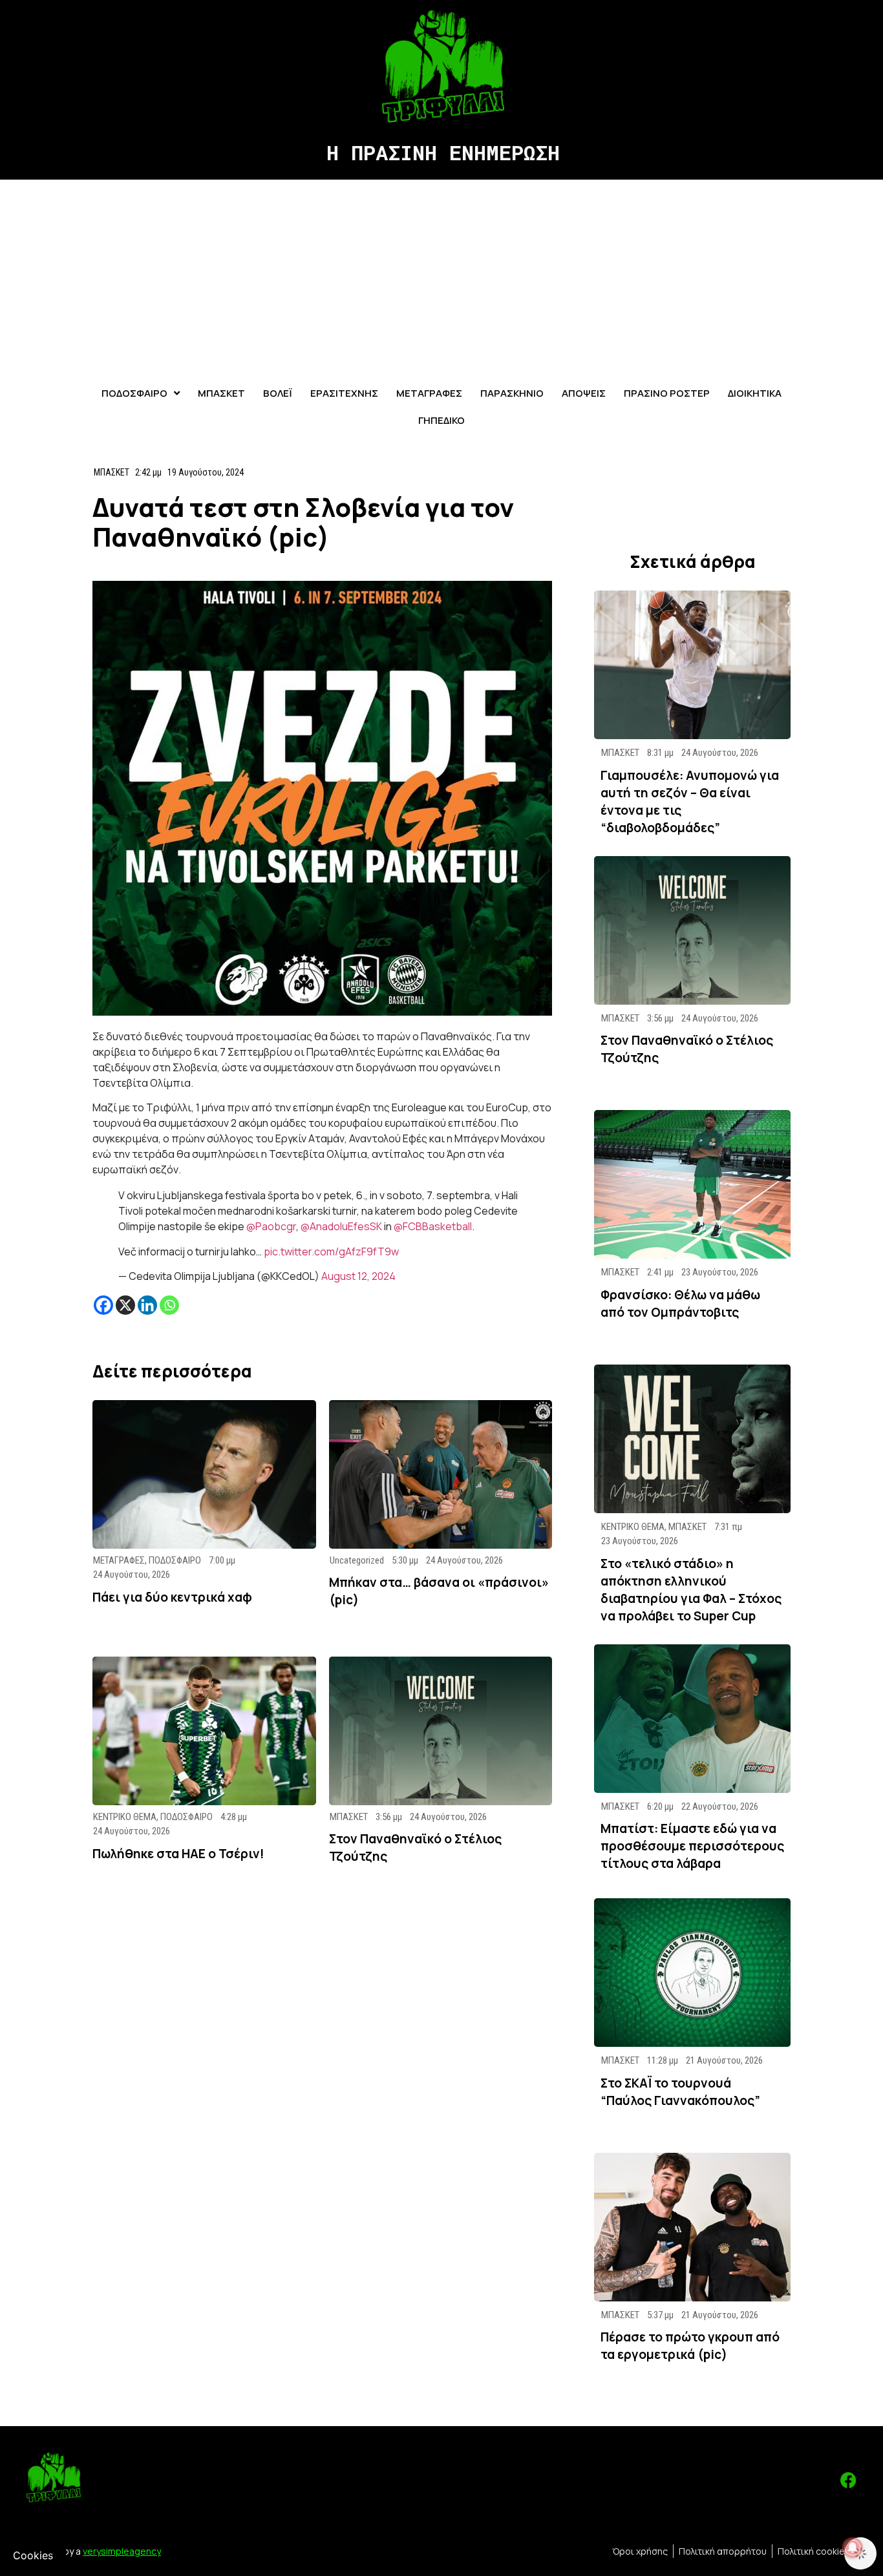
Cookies (33, 2555)
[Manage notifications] (853, 2548)
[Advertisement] (441, 277)
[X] (125, 1305)
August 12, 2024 (358, 1276)
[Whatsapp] (169, 1305)
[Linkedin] (147, 1305)
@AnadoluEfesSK (341, 1226)
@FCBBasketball (433, 1226)
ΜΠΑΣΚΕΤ (112, 472)
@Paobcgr (271, 1226)
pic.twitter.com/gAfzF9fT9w (331, 1251)
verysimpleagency (122, 2551)
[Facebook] (103, 1305)
